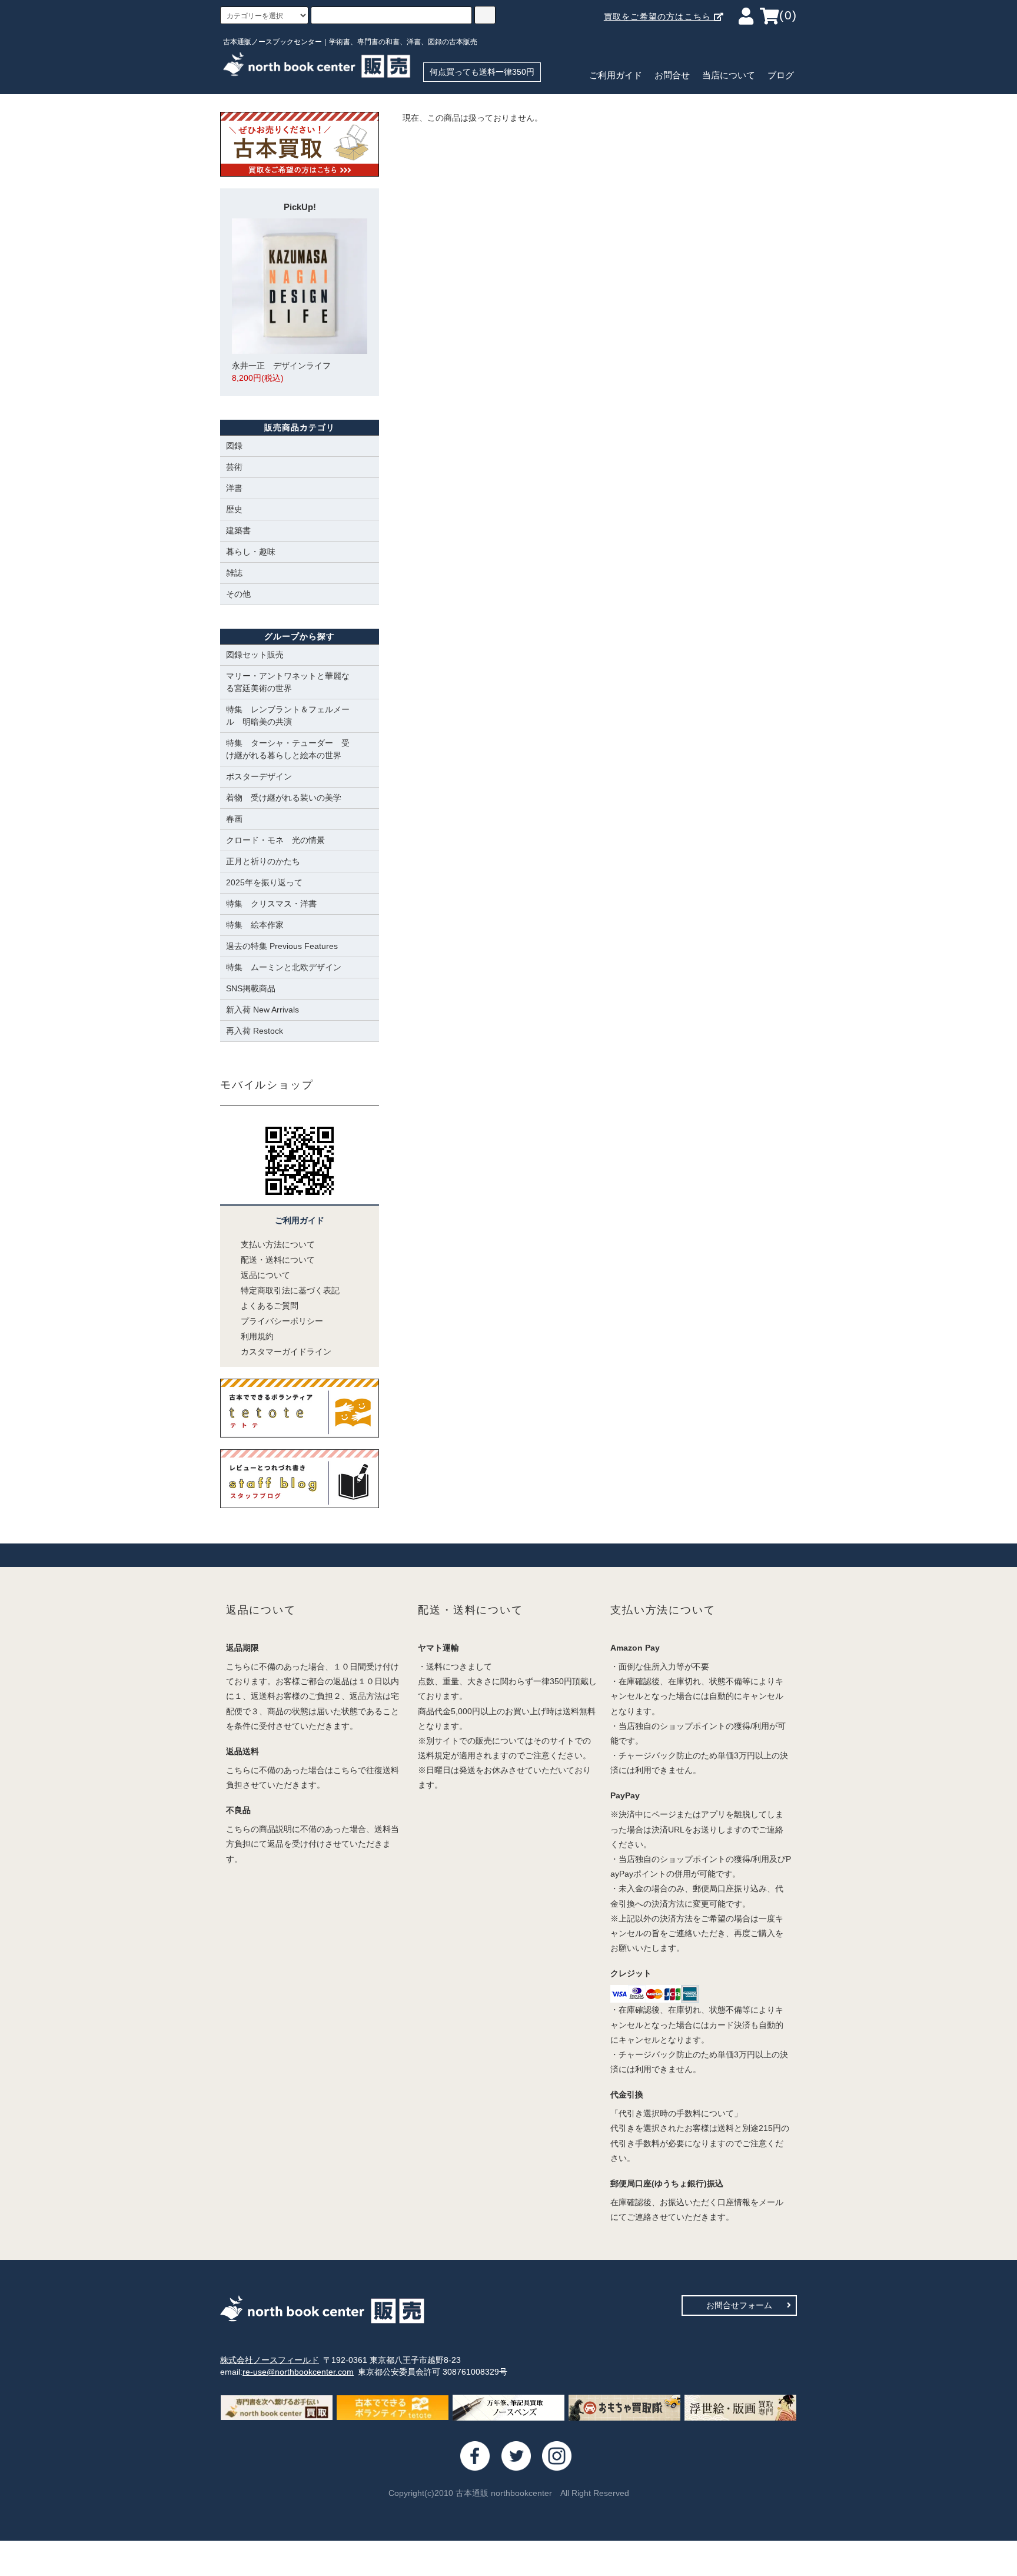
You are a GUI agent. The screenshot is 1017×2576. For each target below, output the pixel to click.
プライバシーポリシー (282, 1321)
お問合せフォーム (739, 2305)
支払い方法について (278, 1244)
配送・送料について (278, 1260)
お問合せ (672, 75)
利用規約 (257, 1336)
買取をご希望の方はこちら (659, 16)
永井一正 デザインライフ (281, 372)
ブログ (781, 75)
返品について (265, 1275)
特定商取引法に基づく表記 (290, 1290)
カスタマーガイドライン (286, 1352)
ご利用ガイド (616, 75)
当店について (729, 75)
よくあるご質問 (270, 1306)
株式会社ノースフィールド (270, 2360)
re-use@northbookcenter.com (298, 2372)
